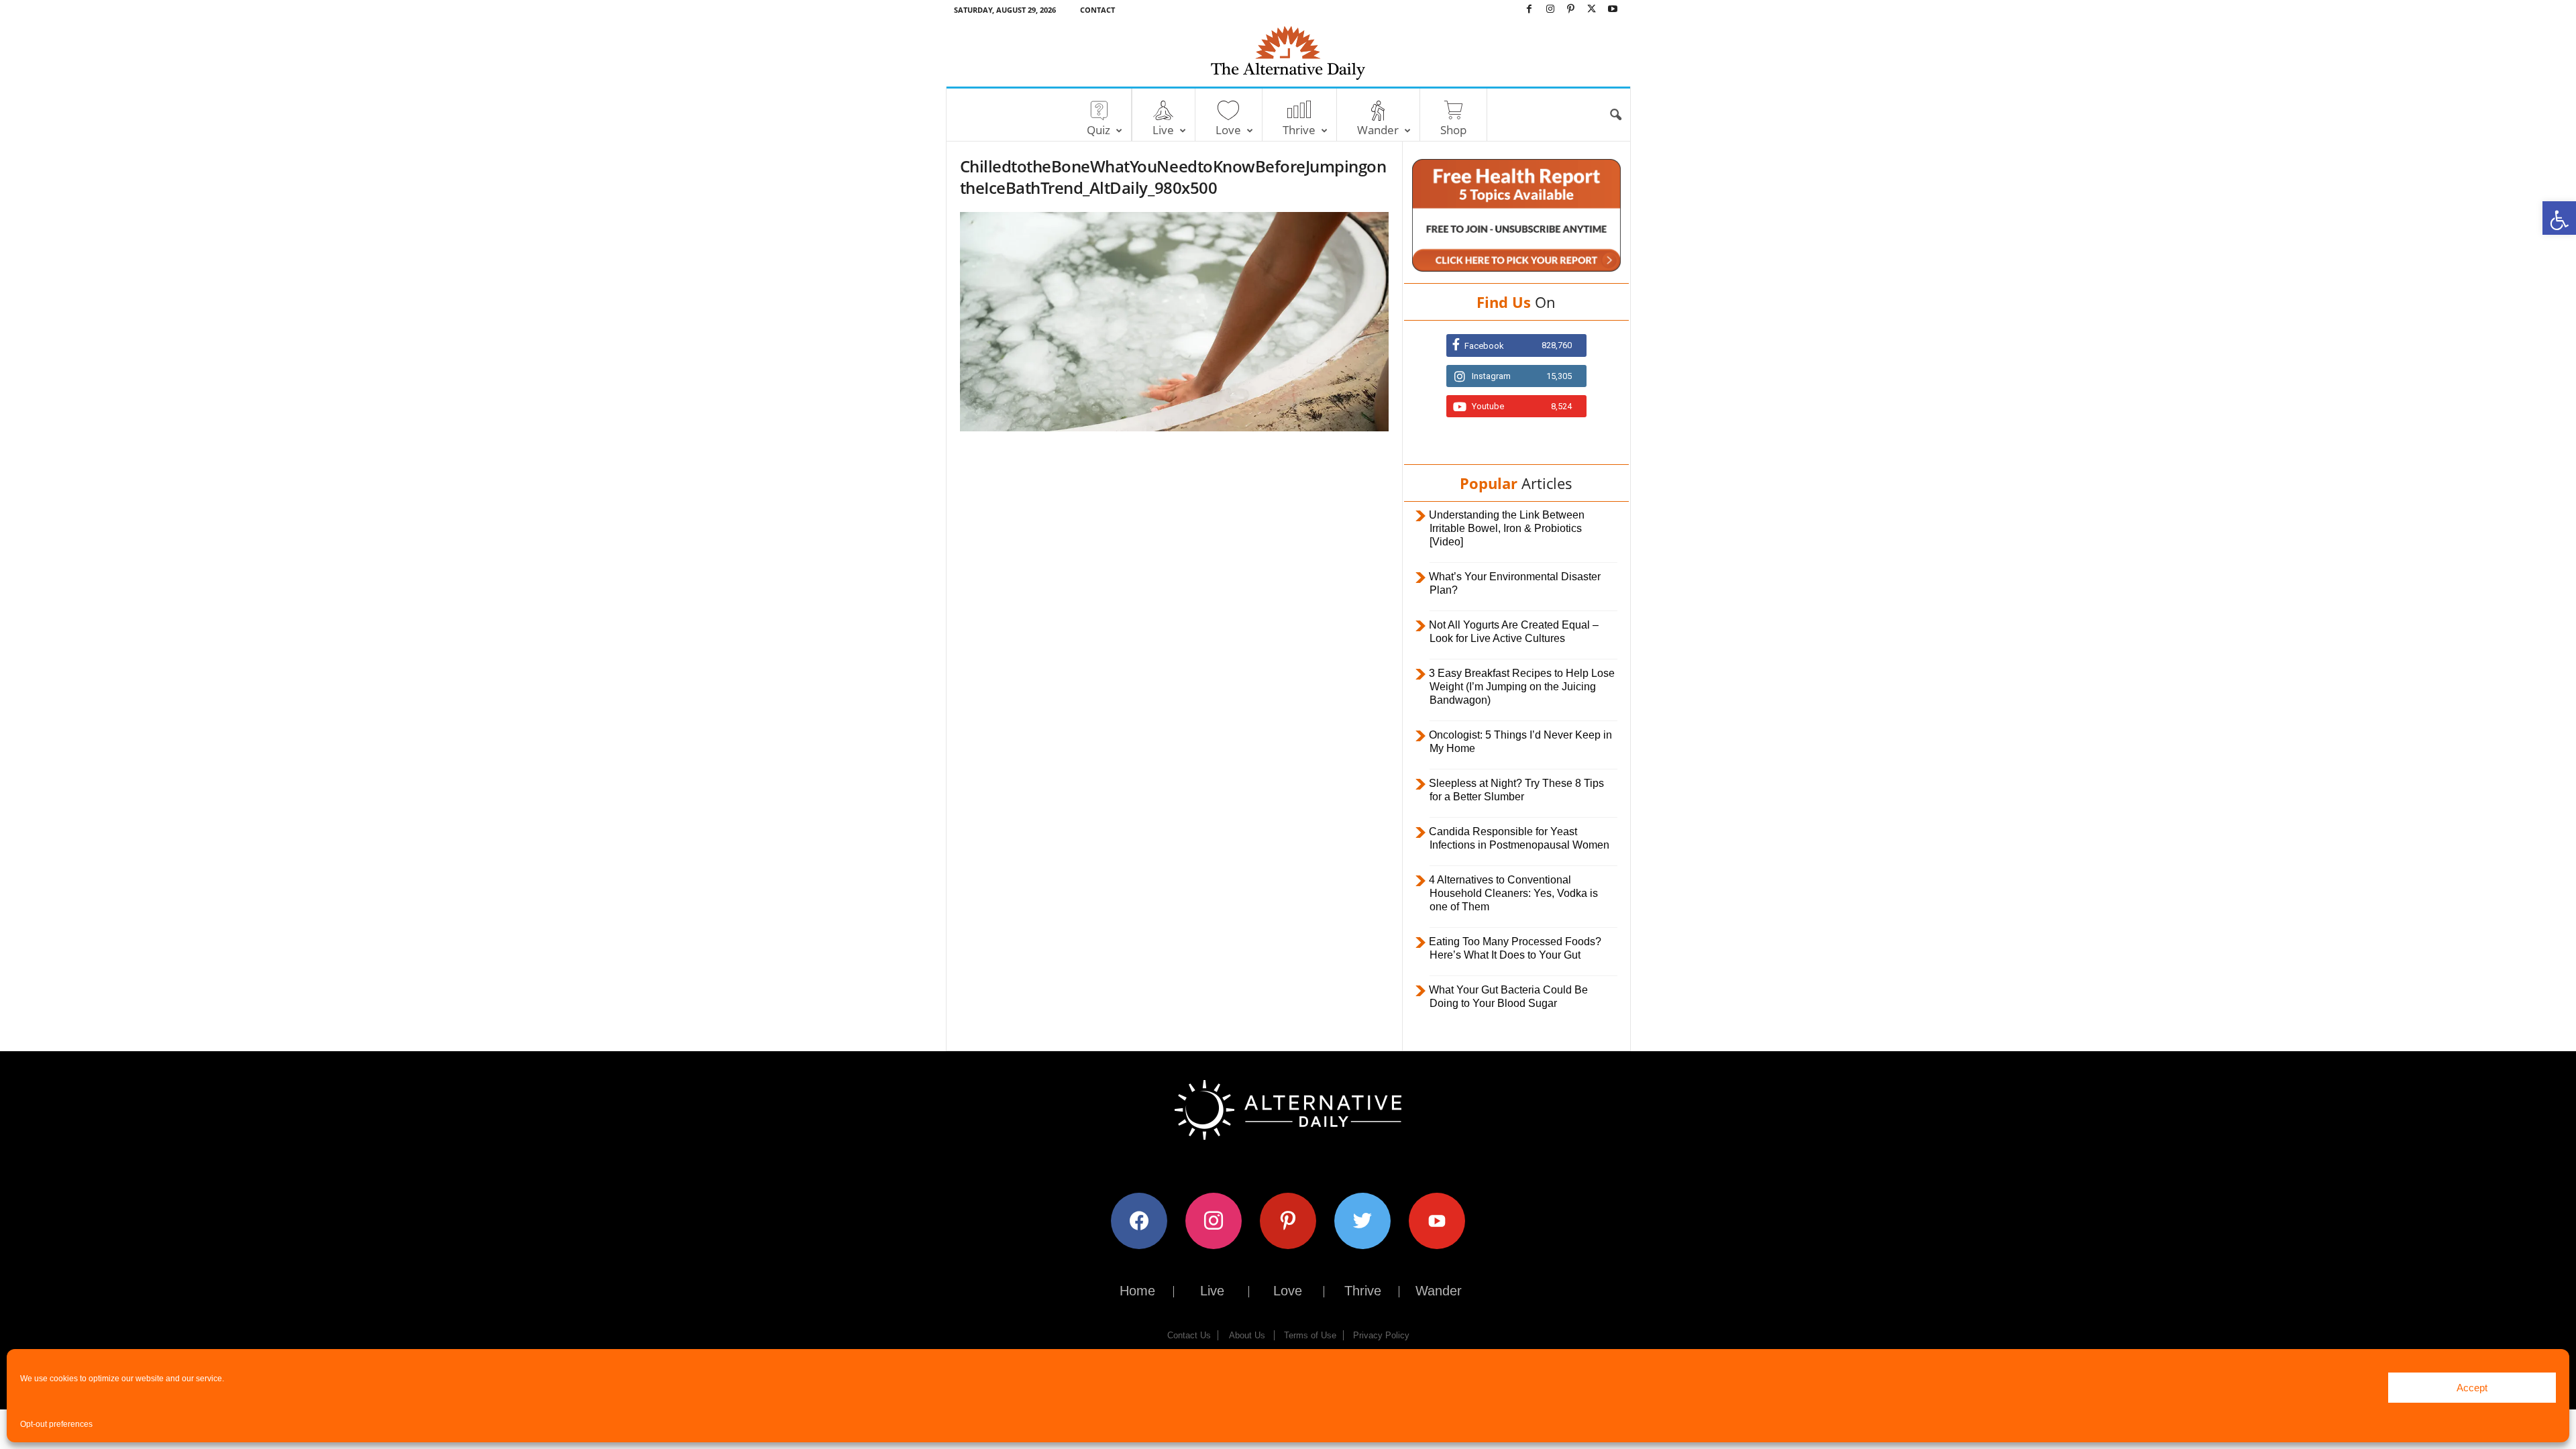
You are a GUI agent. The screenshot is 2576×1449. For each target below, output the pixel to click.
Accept (2472, 1388)
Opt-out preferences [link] (56, 1424)
